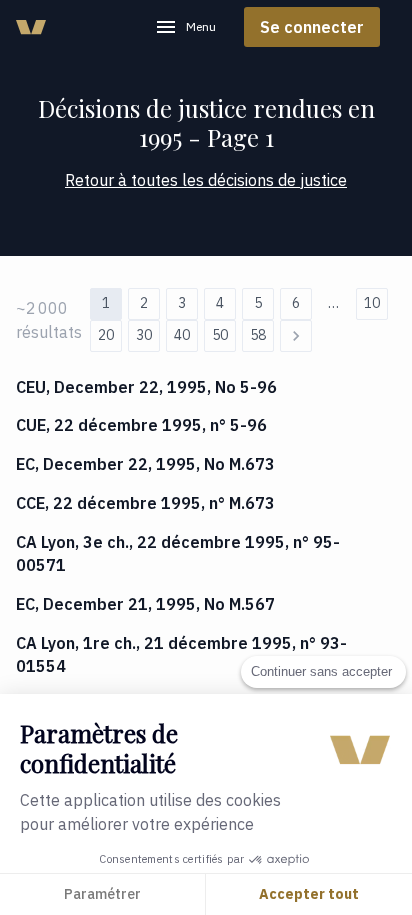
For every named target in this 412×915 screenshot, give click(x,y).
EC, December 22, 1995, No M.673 (145, 464)
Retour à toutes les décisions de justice (206, 180)
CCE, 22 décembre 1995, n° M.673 (145, 503)
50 (220, 335)
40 (182, 335)
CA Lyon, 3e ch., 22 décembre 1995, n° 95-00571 (178, 553)
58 (258, 335)
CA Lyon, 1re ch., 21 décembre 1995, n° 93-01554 (181, 654)
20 (106, 335)
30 (144, 335)
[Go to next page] (296, 336)
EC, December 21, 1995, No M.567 (145, 604)
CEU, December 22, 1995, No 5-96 (146, 387)
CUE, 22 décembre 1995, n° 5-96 (141, 425)
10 (372, 303)
